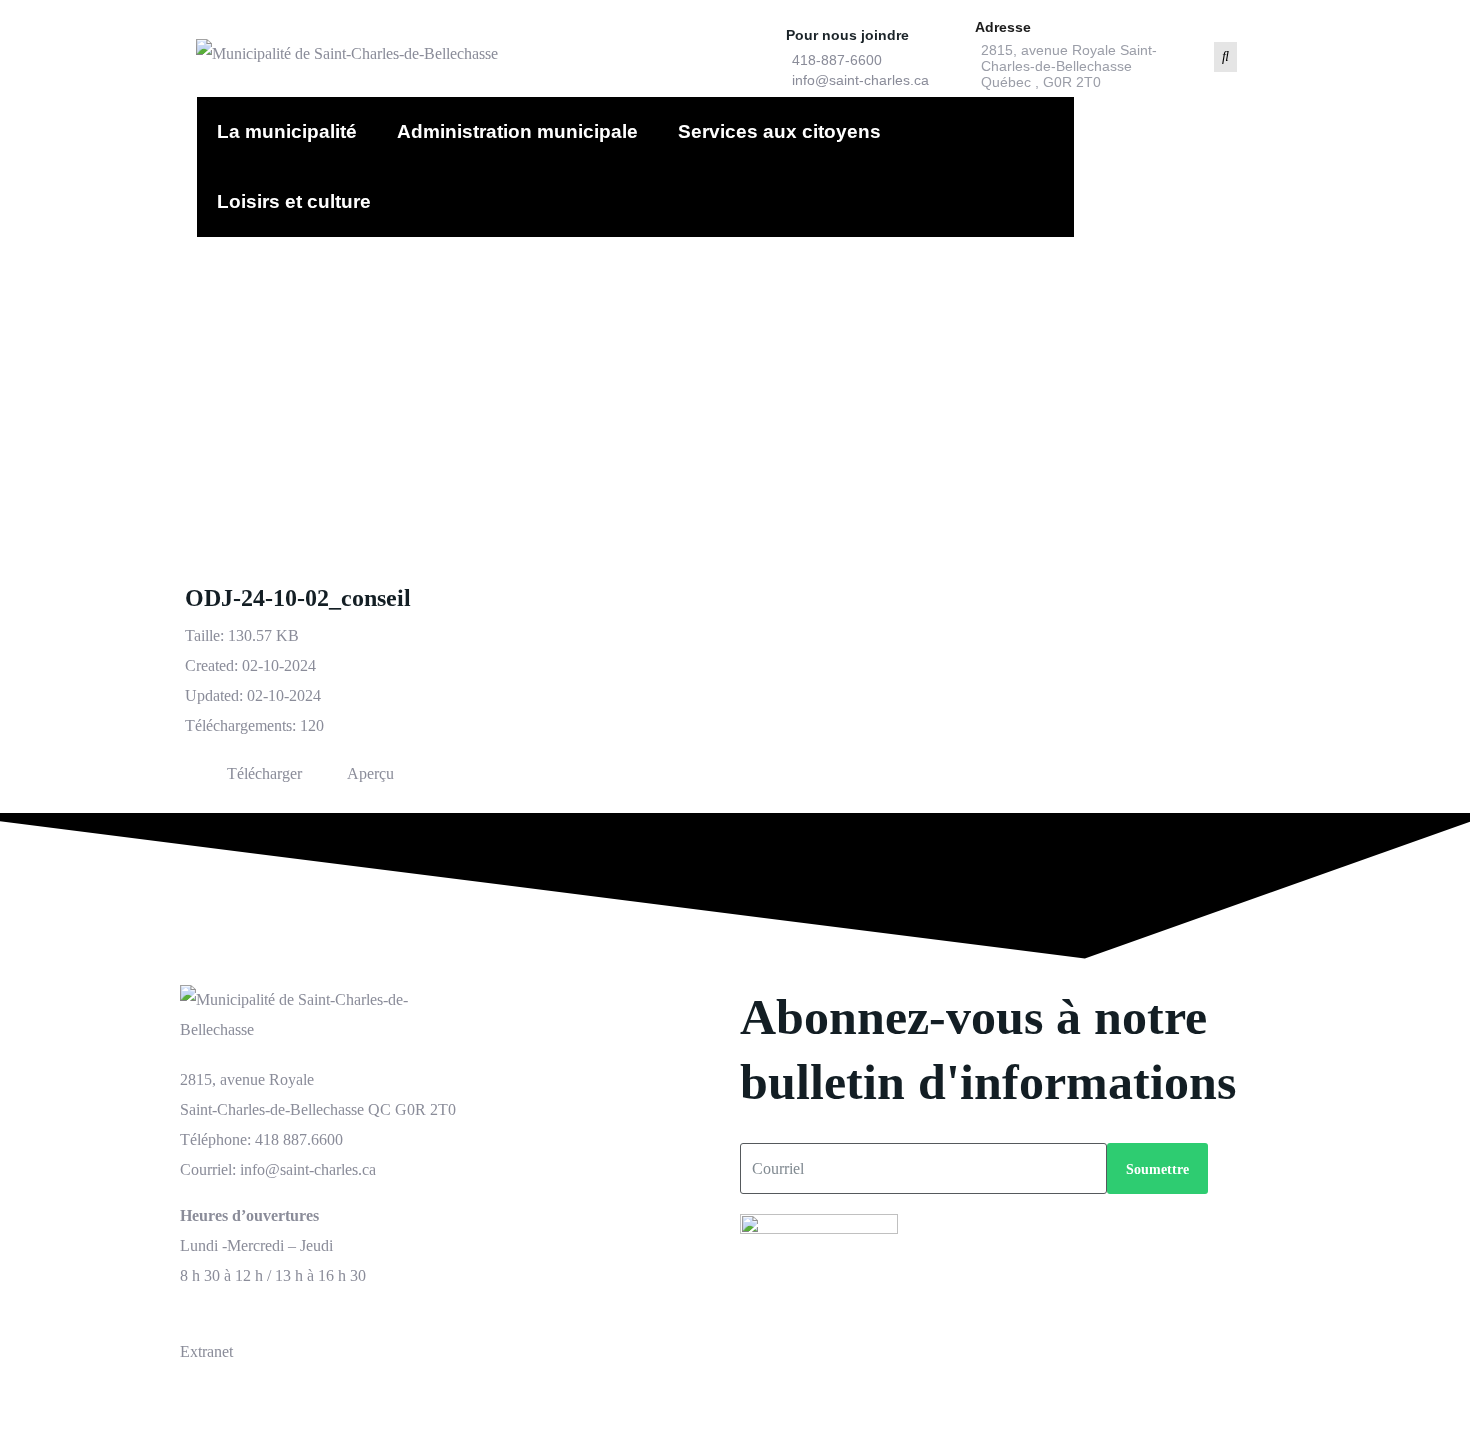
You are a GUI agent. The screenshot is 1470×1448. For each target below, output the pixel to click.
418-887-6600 (837, 60)
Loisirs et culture (294, 201)
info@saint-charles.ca (860, 80)
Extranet (206, 1351)
